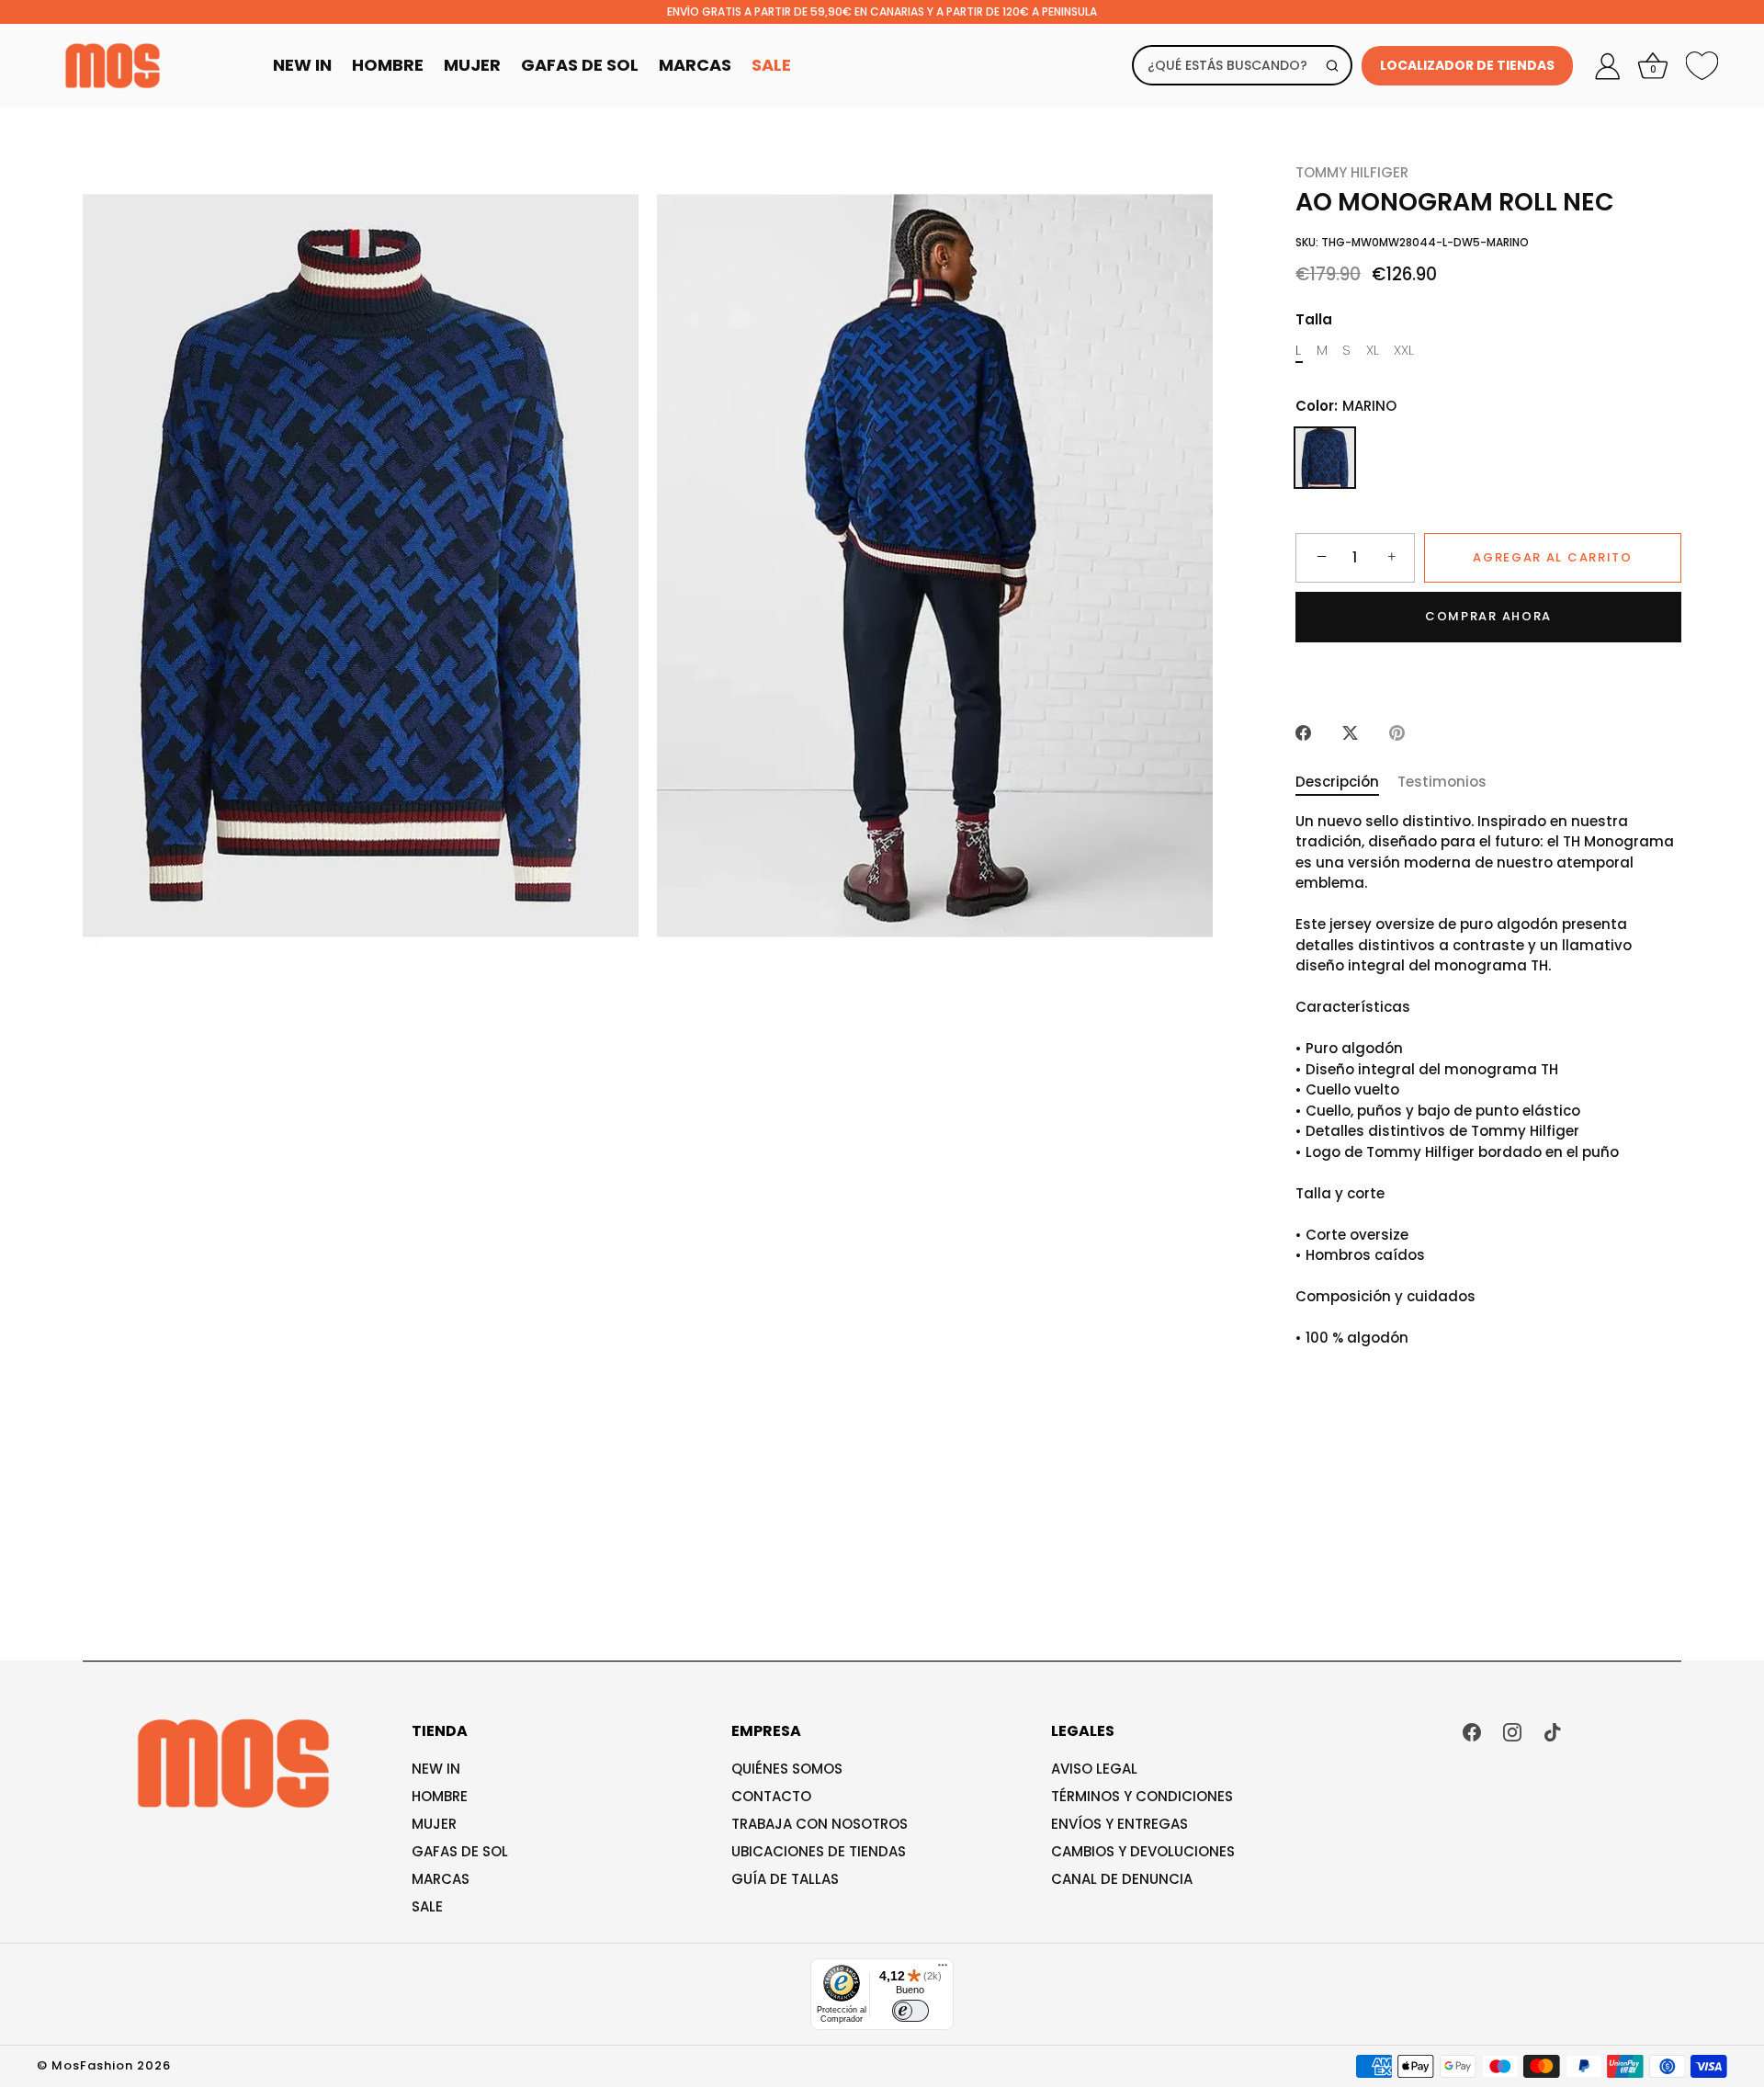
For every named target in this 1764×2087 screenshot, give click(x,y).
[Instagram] (1512, 1732)
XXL (1404, 350)
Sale (771, 65)
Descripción (1337, 782)
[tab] (1346, 783)
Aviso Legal (1094, 1769)
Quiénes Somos (787, 1769)
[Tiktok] (1553, 1732)
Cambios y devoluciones (1143, 1851)
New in (436, 1769)
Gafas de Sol (580, 65)
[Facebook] (1472, 1732)
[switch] (910, 2011)
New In (302, 65)
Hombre (388, 65)
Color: (1346, 406)
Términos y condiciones (1142, 1796)
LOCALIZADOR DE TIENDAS (1467, 65)
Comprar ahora (1488, 616)
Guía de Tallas (785, 1879)
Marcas (695, 65)
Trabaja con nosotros (820, 1824)
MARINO (1325, 458)
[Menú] (943, 1969)
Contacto (771, 1796)
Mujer (472, 65)
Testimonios (1442, 782)
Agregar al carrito (1552, 557)
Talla (1314, 320)
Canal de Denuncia (1122, 1879)
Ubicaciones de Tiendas (819, 1851)
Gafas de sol (460, 1851)
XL (1373, 350)
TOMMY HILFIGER (1352, 172)
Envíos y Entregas (1119, 1824)
